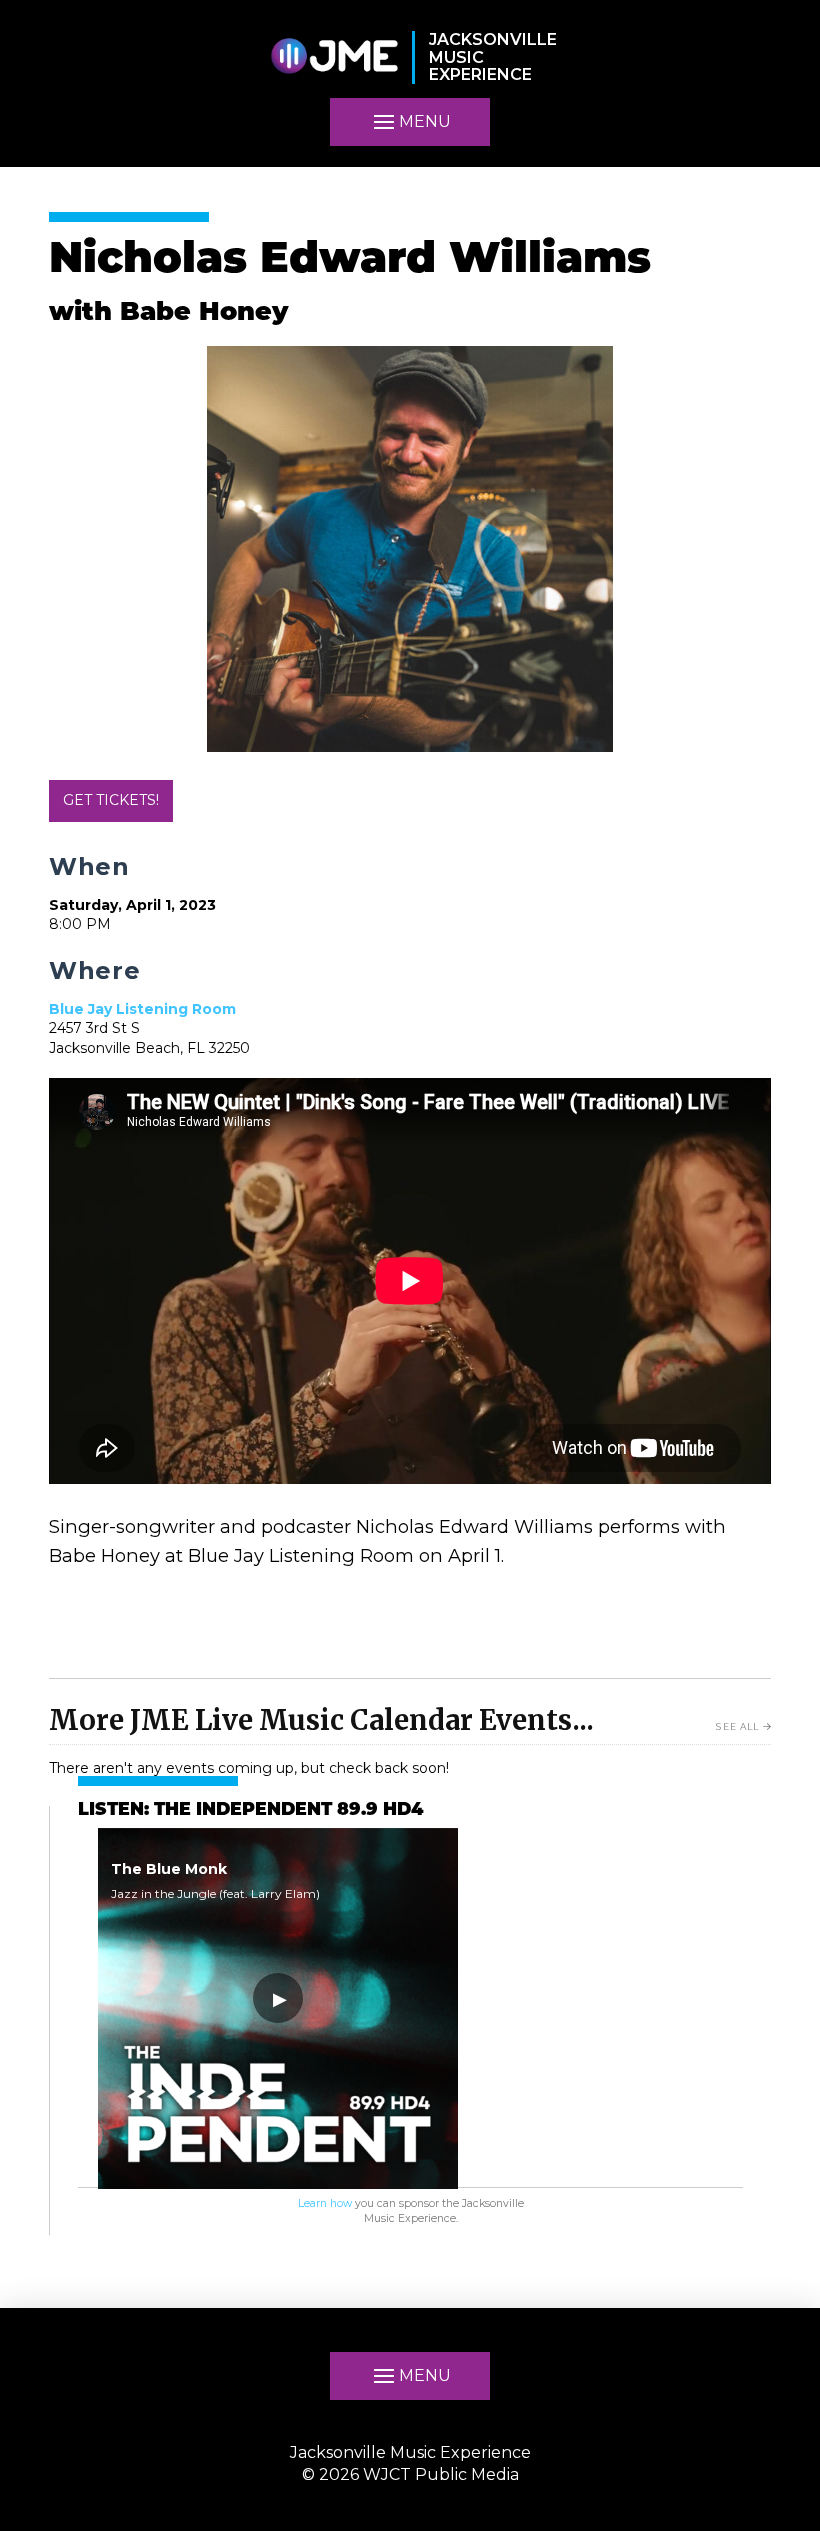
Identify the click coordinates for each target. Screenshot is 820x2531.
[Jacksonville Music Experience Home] (334, 57)
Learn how (325, 2203)
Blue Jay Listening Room (142, 1009)
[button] (410, 2376)
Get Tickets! (111, 800)
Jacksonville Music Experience (410, 2452)
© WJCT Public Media (410, 2474)
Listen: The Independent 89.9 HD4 (250, 1810)
